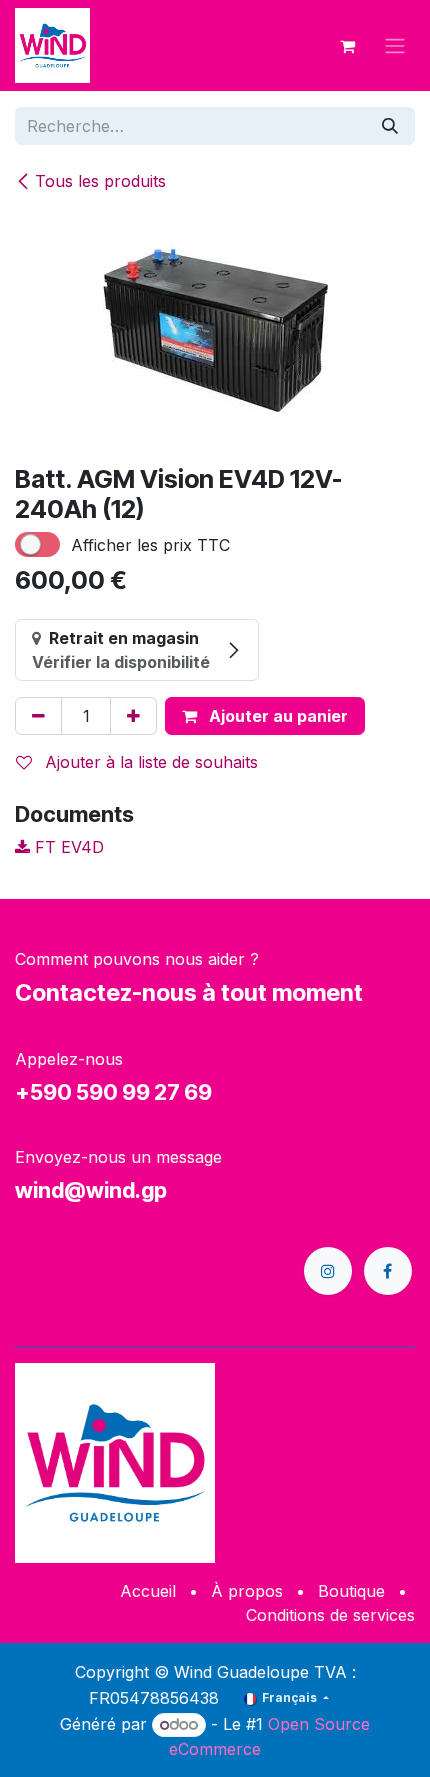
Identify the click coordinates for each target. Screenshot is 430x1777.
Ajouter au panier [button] (276, 716)
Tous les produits (100, 181)
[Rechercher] (390, 126)
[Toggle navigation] (395, 46)
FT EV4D (67, 847)
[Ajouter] (133, 716)
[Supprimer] (38, 716)
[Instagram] (328, 1271)
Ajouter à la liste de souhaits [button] (149, 762)
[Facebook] (388, 1271)
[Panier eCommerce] (347, 46)
